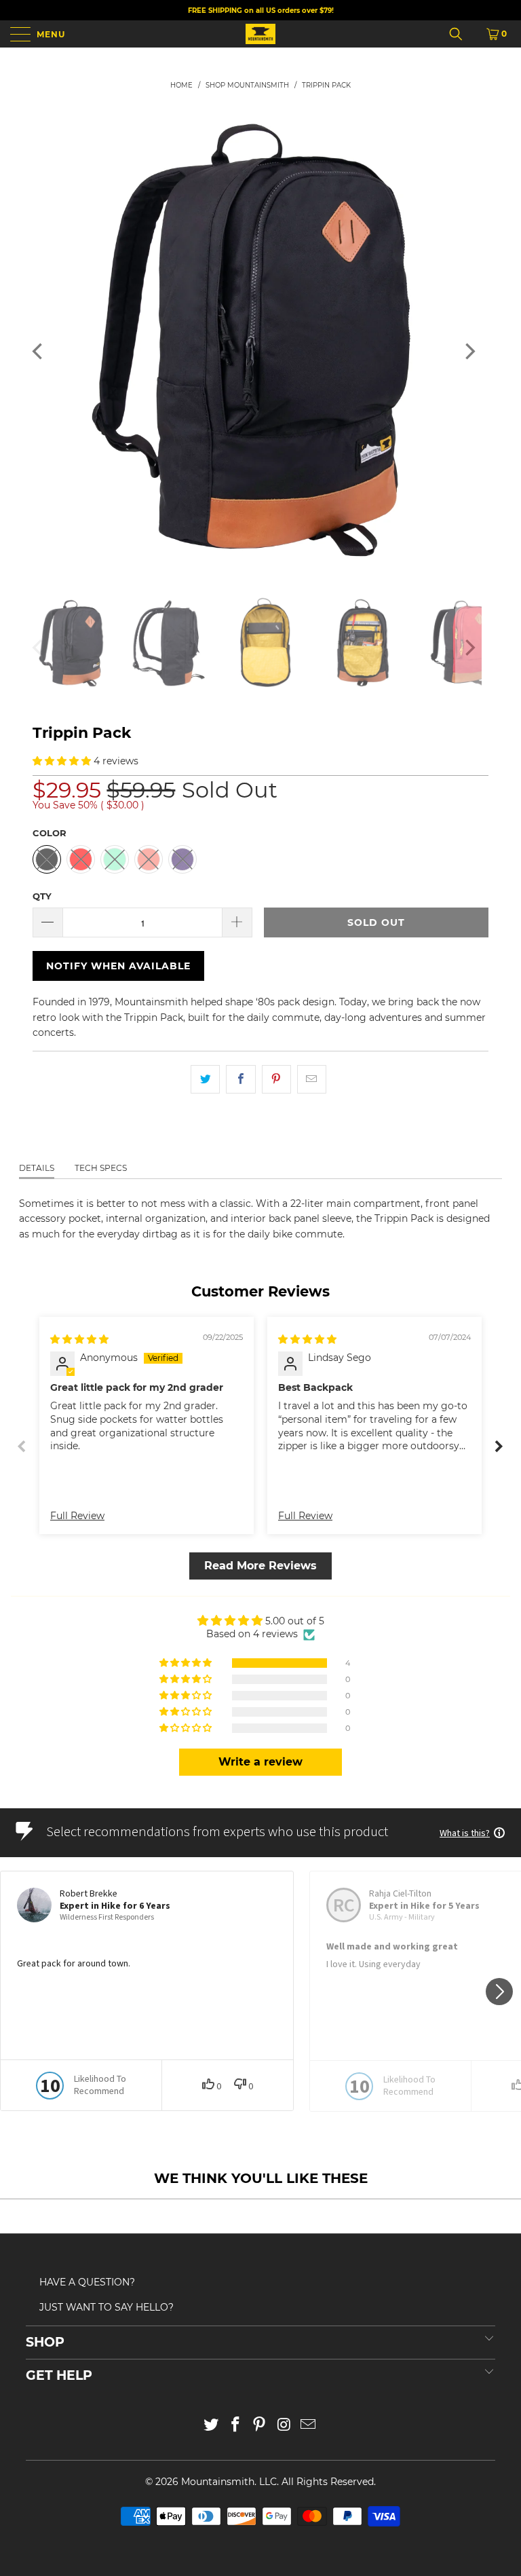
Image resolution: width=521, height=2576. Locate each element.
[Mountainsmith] (260, 34)
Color (50, 833)
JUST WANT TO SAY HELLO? (107, 2307)
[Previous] (39, 351)
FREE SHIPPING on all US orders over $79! (261, 11)
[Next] (469, 351)
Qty (42, 896)
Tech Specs (101, 1168)
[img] (79, 1339)
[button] (62, 761)
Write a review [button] (260, 1762)
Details (37, 1168)
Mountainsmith (218, 2482)
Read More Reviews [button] (260, 1566)
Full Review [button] (77, 1516)
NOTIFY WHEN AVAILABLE (118, 966)
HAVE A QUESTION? (87, 2282)
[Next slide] (499, 1446)
